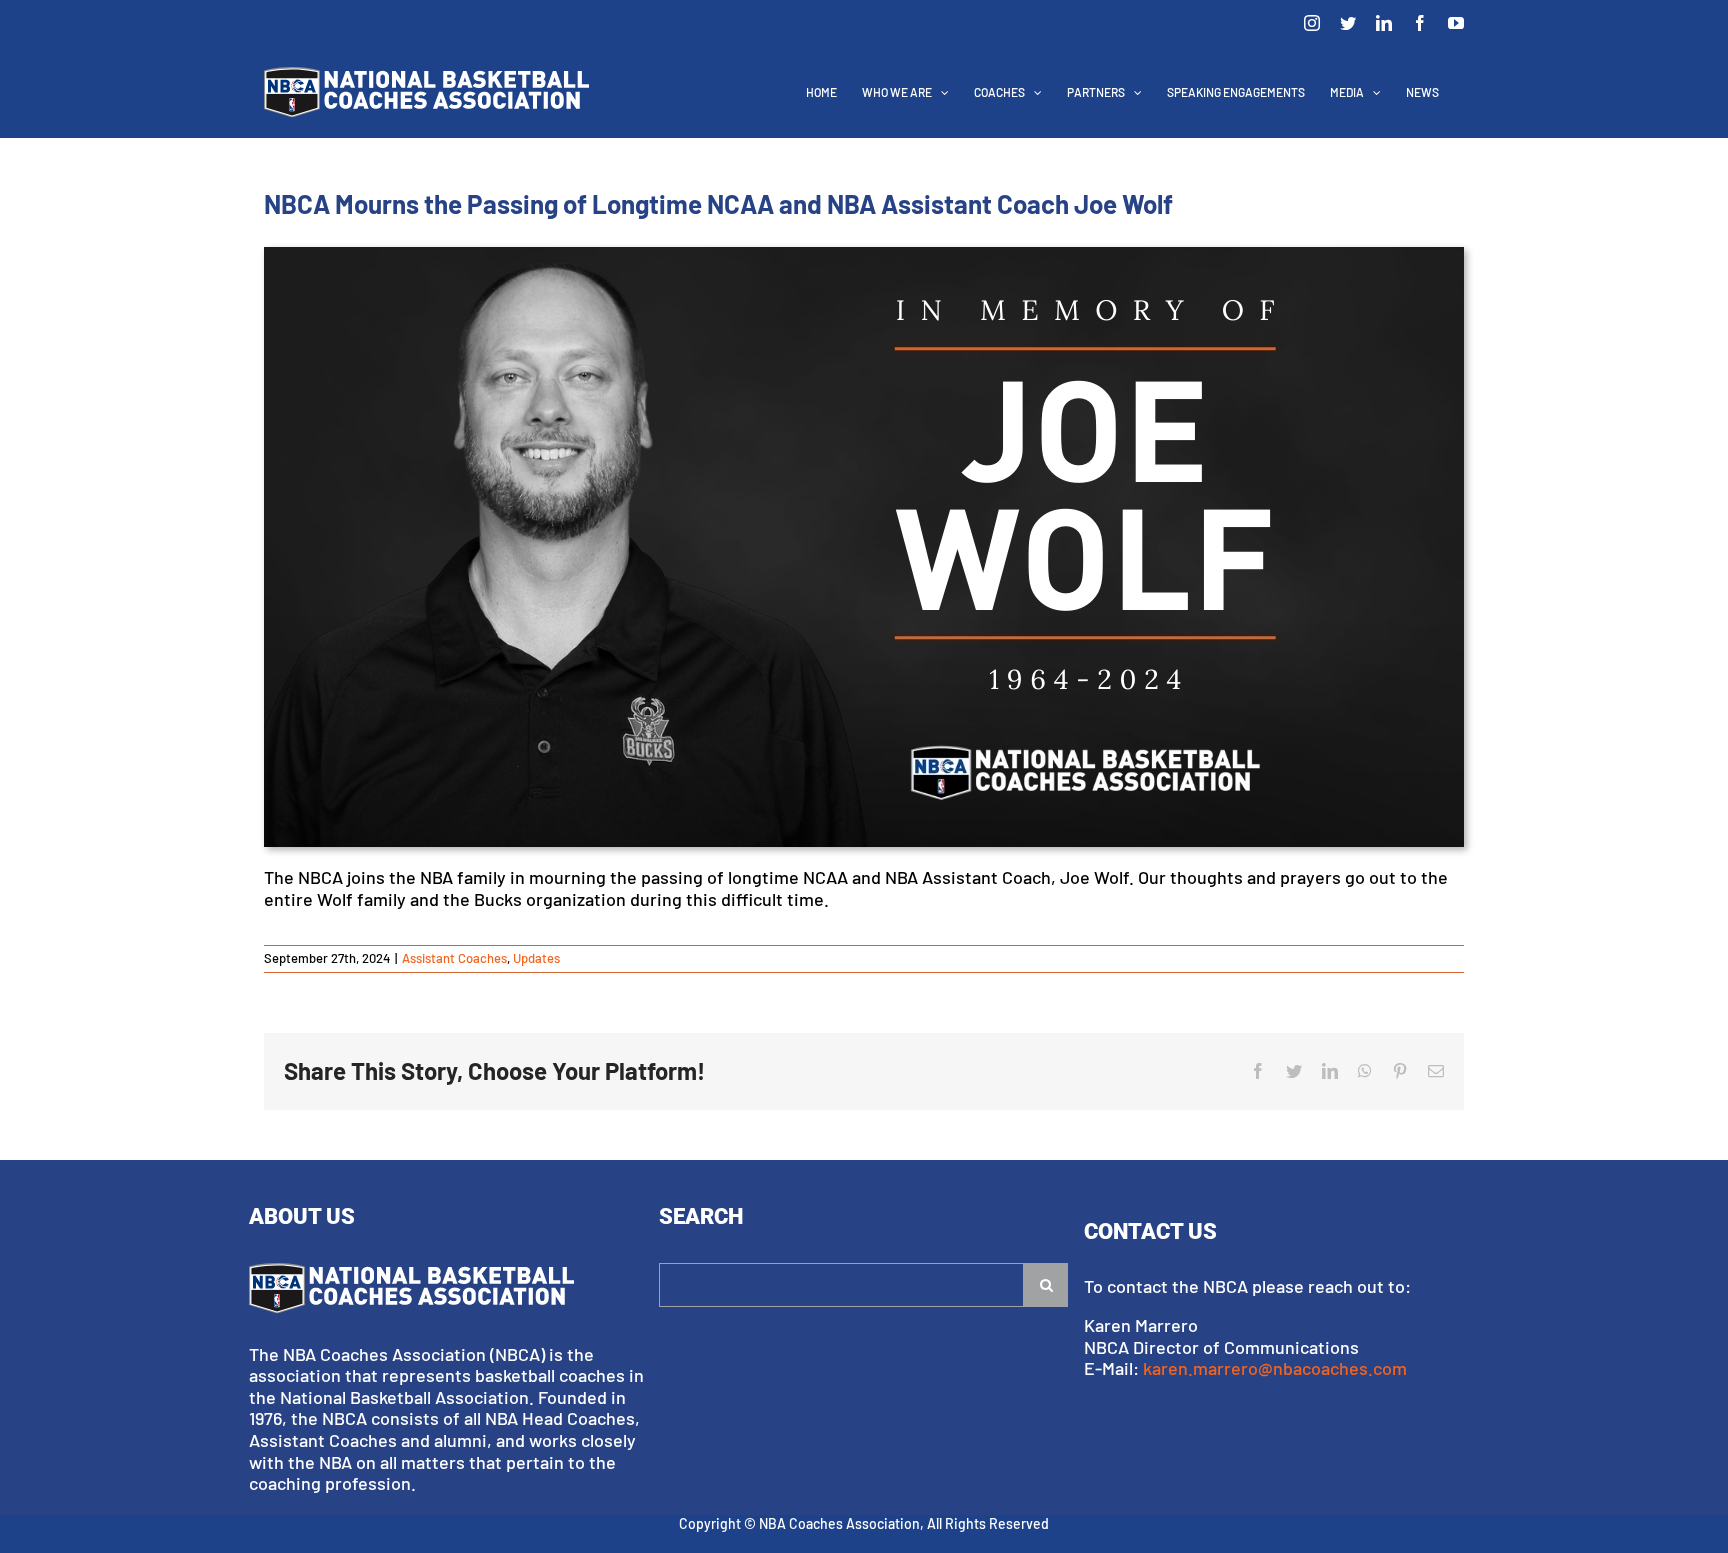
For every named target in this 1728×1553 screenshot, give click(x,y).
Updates (536, 958)
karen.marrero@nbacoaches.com (1275, 1368)
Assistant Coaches (454, 958)
